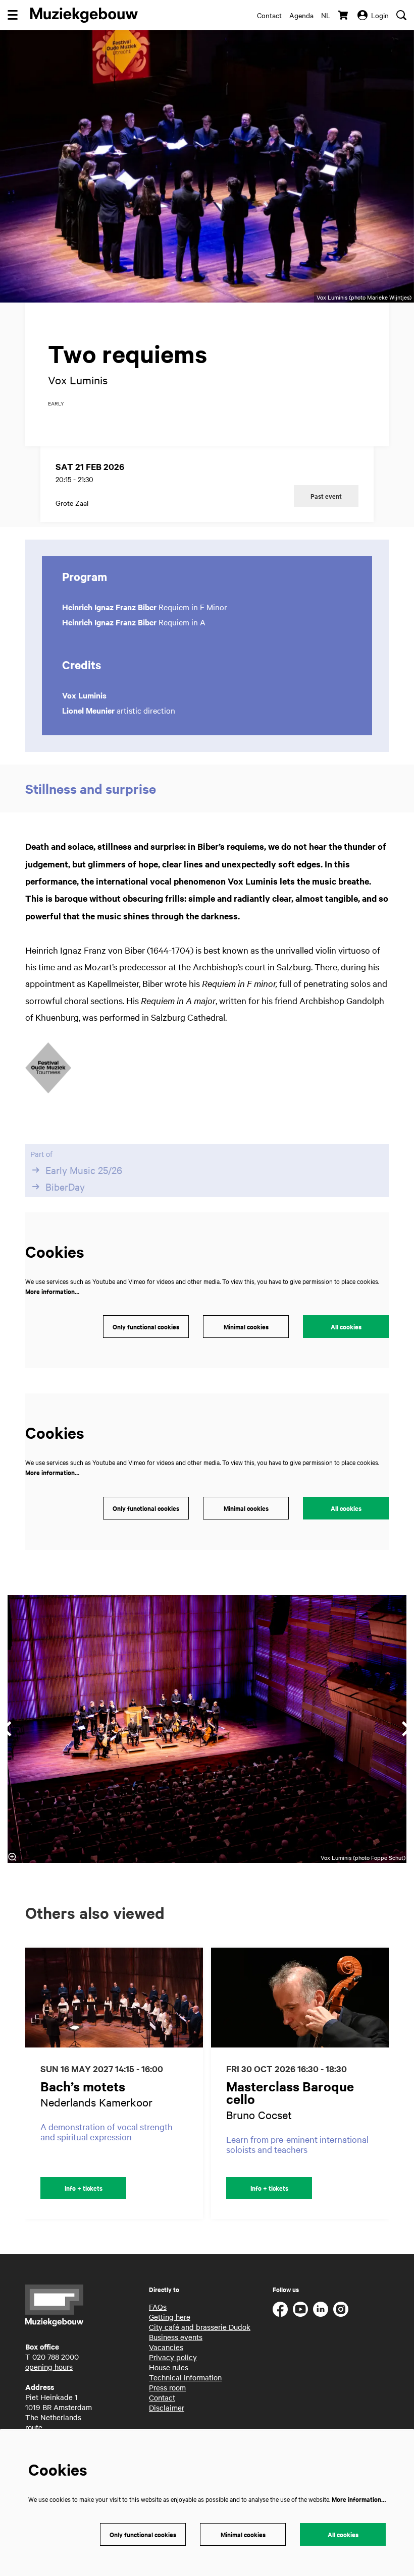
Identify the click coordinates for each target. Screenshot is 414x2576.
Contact (269, 15)
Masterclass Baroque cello (290, 2092)
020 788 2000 (56, 2357)
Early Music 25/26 (84, 1170)
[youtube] (300, 2309)
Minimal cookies (246, 1327)
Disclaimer (167, 2408)
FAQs (158, 2307)
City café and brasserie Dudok (200, 2327)
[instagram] (341, 2309)
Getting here (170, 2317)
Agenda (301, 15)
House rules (169, 2367)
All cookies (346, 1327)
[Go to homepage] (84, 15)
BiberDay (65, 1187)
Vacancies (166, 2347)
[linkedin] (321, 2309)
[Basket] (344, 15)
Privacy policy (173, 2357)
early (56, 403)
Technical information (185, 2377)
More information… (52, 1291)
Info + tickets (84, 2188)
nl (326, 15)
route (34, 2427)
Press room (167, 2387)
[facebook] (280, 2309)
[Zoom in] (12, 1857)
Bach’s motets (83, 2086)
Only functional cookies (146, 1327)
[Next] (392, 2083)
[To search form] (401, 15)
